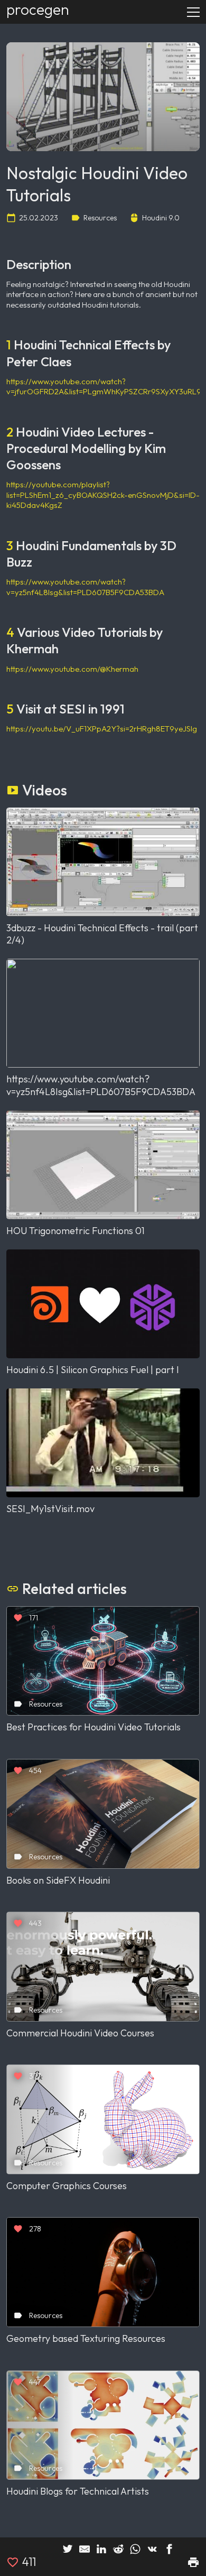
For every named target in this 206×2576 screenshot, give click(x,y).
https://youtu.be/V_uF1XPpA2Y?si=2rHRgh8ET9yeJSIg (102, 729)
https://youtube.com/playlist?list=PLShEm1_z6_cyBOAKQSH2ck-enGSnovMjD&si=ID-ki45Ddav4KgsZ (103, 495)
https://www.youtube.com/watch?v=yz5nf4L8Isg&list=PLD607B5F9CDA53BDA (85, 587)
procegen (38, 9)
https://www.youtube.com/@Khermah (72, 669)
